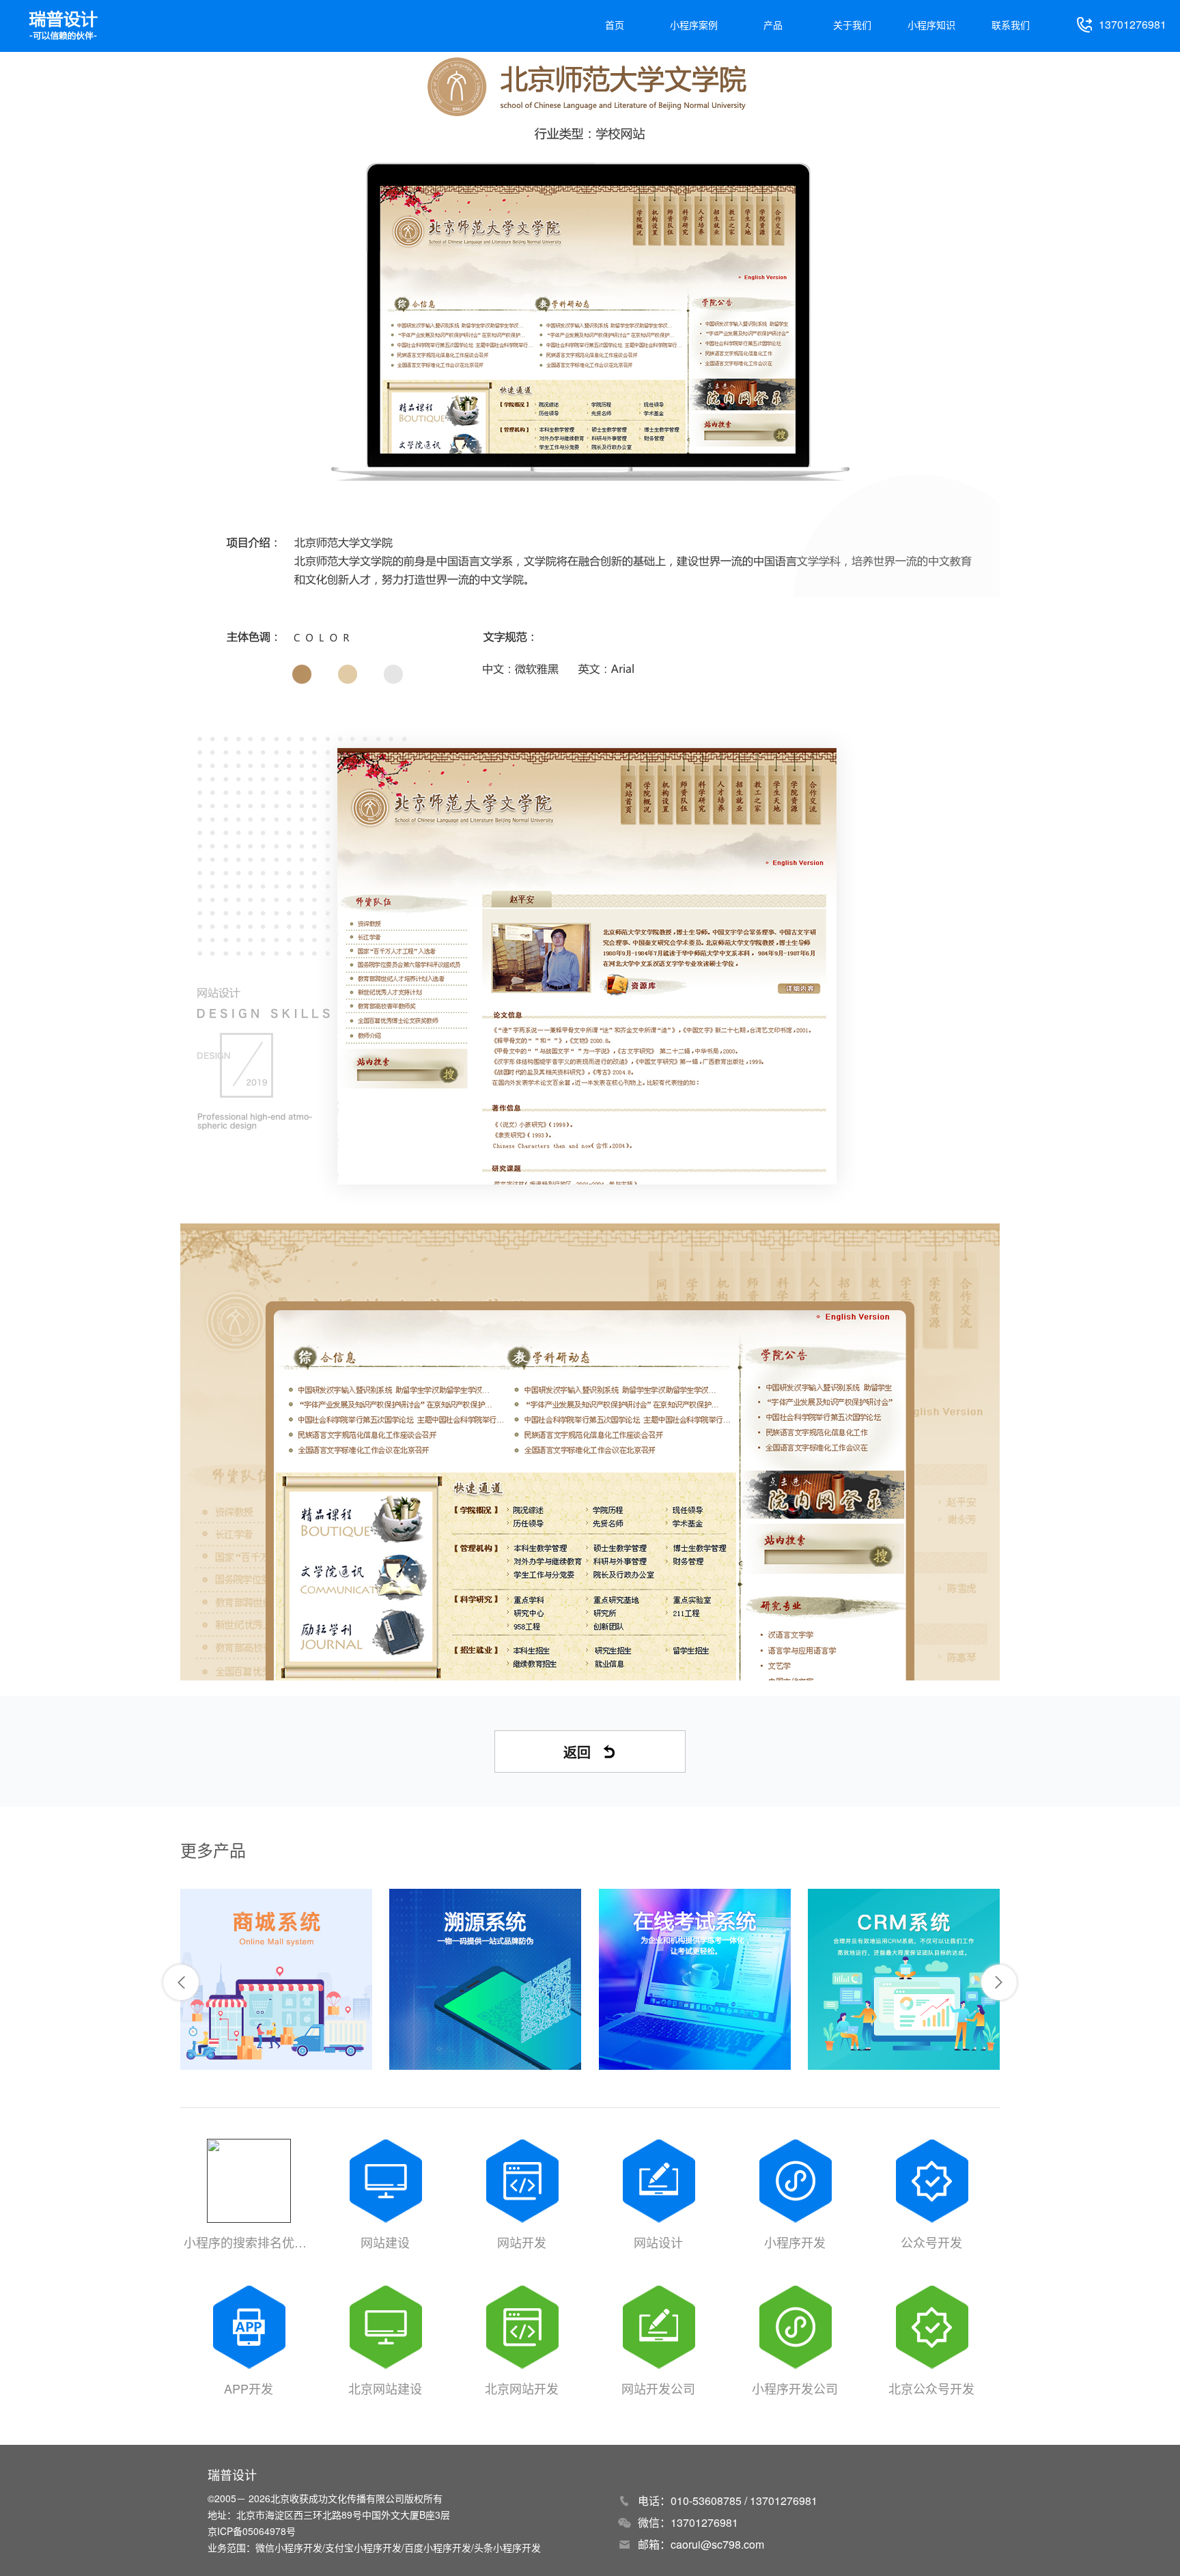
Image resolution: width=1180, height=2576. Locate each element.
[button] (181, 1982)
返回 (577, 1752)
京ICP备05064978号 (252, 2531)
